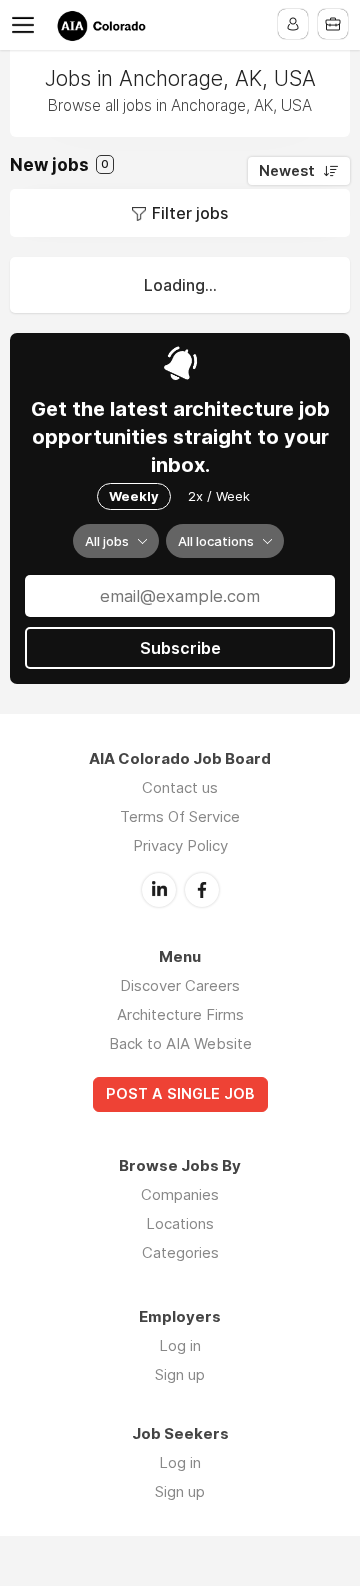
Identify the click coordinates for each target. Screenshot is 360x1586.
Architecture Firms (180, 1014)
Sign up (180, 1374)
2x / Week (219, 496)
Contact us (180, 787)
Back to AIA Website (180, 1043)
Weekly (134, 496)
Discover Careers (180, 985)
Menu (27, 25)
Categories (180, 1252)
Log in (180, 1345)
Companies (180, 1194)
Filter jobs (190, 213)
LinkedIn (159, 890)
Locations (180, 1223)
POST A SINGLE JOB (180, 1094)
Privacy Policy (180, 845)
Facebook (202, 890)
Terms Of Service (180, 816)
